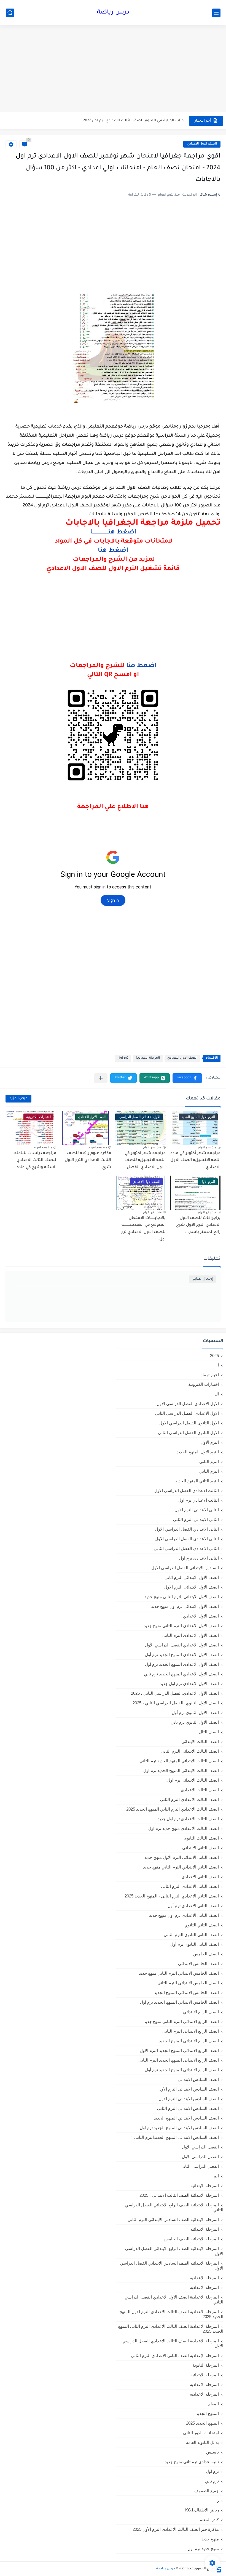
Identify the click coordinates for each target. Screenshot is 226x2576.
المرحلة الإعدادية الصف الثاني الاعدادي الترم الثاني (175, 2355)
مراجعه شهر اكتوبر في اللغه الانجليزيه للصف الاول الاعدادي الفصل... (144, 1161)
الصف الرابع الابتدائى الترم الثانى (191, 2031)
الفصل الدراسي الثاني (200, 2166)
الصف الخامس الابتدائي (198, 1964)
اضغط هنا (113, 551)
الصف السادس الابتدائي (198, 2079)
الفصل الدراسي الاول (200, 2157)
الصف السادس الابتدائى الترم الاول (189, 2099)
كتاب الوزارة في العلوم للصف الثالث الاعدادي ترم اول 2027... (132, 121)
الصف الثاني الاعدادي (200, 1877)
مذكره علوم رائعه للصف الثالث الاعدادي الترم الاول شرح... (88, 1161)
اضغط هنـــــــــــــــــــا (113, 533)
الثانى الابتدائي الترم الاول (197, 1510)
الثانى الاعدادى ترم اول (199, 1558)
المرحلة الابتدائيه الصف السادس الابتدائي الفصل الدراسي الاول (172, 2266)
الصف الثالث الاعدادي (200, 1790)
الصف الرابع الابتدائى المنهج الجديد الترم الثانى (179, 2060)
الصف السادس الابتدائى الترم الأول (189, 2089)
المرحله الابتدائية (205, 2375)
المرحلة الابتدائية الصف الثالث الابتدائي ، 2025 (179, 2195)
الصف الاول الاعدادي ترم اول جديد (189, 1684)
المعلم (213, 2404)
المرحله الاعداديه (204, 2394)
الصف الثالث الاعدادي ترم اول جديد (188, 1819)
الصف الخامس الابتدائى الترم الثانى (188, 1983)
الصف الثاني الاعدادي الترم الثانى (190, 1886)
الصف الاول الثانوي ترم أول (195, 1713)
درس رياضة (113, 13)
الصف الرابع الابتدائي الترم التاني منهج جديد (181, 2021)
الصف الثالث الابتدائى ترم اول (193, 1780)
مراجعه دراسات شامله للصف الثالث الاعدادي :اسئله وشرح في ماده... (34, 1161)
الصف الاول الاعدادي (202, 144)
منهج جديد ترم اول (203, 2549)
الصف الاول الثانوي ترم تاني (195, 1722)
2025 (214, 1356)
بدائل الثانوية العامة (202, 2442)
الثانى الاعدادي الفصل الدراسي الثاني (186, 1548)
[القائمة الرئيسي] (216, 13)
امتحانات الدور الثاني (201, 2433)
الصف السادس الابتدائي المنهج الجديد (186, 2118)
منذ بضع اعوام (207, 1147)
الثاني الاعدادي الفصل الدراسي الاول (187, 1539)
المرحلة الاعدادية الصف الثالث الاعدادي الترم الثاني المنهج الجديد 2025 (171, 2329)
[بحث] (10, 13)
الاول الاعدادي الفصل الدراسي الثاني (187, 1413)
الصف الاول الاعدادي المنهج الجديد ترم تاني (181, 1674)
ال (217, 1394)
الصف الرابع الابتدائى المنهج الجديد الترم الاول (179, 2050)
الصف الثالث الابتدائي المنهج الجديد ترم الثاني (179, 1761)
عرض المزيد (18, 1099)
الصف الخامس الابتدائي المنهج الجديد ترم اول (179, 2002)
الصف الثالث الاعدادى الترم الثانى (189, 1799)
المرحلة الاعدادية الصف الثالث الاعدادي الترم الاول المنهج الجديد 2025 (171, 2314)
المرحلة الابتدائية (205, 2186)
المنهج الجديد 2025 (202, 2423)
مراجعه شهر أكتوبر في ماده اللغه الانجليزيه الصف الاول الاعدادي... (195, 1161)
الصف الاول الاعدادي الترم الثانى (191, 1635)
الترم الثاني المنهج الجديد (197, 1481)
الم (216, 2176)
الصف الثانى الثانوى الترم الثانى (191, 1935)
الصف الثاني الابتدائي (201, 1848)
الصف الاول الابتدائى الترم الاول (192, 1587)
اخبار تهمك (210, 1375)
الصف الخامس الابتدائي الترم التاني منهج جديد (179, 1973)
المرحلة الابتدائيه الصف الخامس (191, 2239)
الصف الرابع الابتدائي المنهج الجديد (189, 2041)
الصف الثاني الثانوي (202, 1925)
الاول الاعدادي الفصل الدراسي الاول (188, 1404)
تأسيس (212, 2452)
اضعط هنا (141, 666)
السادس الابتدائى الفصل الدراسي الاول (185, 1568)
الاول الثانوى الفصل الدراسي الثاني (188, 1433)
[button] (187, 1078)
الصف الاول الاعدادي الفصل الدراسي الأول (182, 1645)
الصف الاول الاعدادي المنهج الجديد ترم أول (182, 1655)
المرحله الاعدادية (204, 2384)
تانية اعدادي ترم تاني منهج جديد (192, 2462)
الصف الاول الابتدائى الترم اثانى (192, 1577)
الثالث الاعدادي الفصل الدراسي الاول (187, 1490)
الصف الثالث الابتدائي (200, 1741)
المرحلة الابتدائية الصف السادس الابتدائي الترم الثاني (173, 2219)
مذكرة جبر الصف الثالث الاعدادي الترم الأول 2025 (176, 2529)
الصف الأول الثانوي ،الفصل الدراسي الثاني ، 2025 (176, 1703)
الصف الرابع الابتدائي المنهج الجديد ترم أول (182, 2070)
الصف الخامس (206, 1954)
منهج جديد (210, 2539)
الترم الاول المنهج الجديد (198, 1452)
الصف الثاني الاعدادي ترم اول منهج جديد (184, 1915)
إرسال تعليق (202, 1279)
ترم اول (123, 1058)
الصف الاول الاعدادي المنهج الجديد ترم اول (182, 1664)
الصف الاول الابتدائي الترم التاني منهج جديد (182, 1597)
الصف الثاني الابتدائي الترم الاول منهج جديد (182, 1857)
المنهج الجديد (207, 2413)
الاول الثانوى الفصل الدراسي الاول (189, 1423)
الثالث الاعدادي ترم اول (199, 1500)
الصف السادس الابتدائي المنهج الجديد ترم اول (179, 2128)
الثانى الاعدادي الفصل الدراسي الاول (187, 1529)
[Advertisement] (113, 70)
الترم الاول (210, 1442)
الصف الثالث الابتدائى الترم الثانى (190, 1751)
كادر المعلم (209, 2520)
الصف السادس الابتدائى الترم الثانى (188, 2108)
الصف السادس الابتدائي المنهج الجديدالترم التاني (177, 2137)
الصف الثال (209, 1732)
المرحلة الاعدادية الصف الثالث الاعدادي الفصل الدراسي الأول (173, 2343)
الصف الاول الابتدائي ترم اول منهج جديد (185, 1606)
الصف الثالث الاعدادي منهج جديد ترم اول (184, 1828)
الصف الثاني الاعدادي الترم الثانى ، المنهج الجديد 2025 (172, 1896)
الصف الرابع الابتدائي (201, 2012)
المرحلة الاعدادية (148, 1058)
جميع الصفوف (207, 2491)
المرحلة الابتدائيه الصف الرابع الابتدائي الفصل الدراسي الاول (174, 2251)
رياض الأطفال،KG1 (202, 2510)
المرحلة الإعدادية (204, 2278)
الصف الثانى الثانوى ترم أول (195, 1944)
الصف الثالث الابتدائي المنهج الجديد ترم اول (181, 1770)
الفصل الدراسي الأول (200, 2147)
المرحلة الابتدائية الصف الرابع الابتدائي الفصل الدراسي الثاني (174, 2207)
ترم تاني (212, 2481)
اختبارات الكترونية (204, 1384)
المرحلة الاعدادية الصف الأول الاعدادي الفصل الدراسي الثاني (174, 2299)
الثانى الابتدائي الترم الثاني (196, 1519)
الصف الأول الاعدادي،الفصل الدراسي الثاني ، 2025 (175, 1693)
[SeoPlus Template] (219, 2569)
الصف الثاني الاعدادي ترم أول (193, 1906)
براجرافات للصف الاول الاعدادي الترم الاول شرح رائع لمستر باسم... (198, 1225)
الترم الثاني (209, 1471)
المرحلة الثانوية (206, 2365)
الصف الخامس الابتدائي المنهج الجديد (186, 1992)
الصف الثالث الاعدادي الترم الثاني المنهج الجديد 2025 (173, 1809)
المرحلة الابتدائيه (205, 2229)
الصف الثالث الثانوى (201, 1838)
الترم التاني (209, 1461)
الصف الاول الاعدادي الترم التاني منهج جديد (181, 1626)
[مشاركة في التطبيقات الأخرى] (101, 1078)
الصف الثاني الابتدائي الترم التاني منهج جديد (181, 1867)
